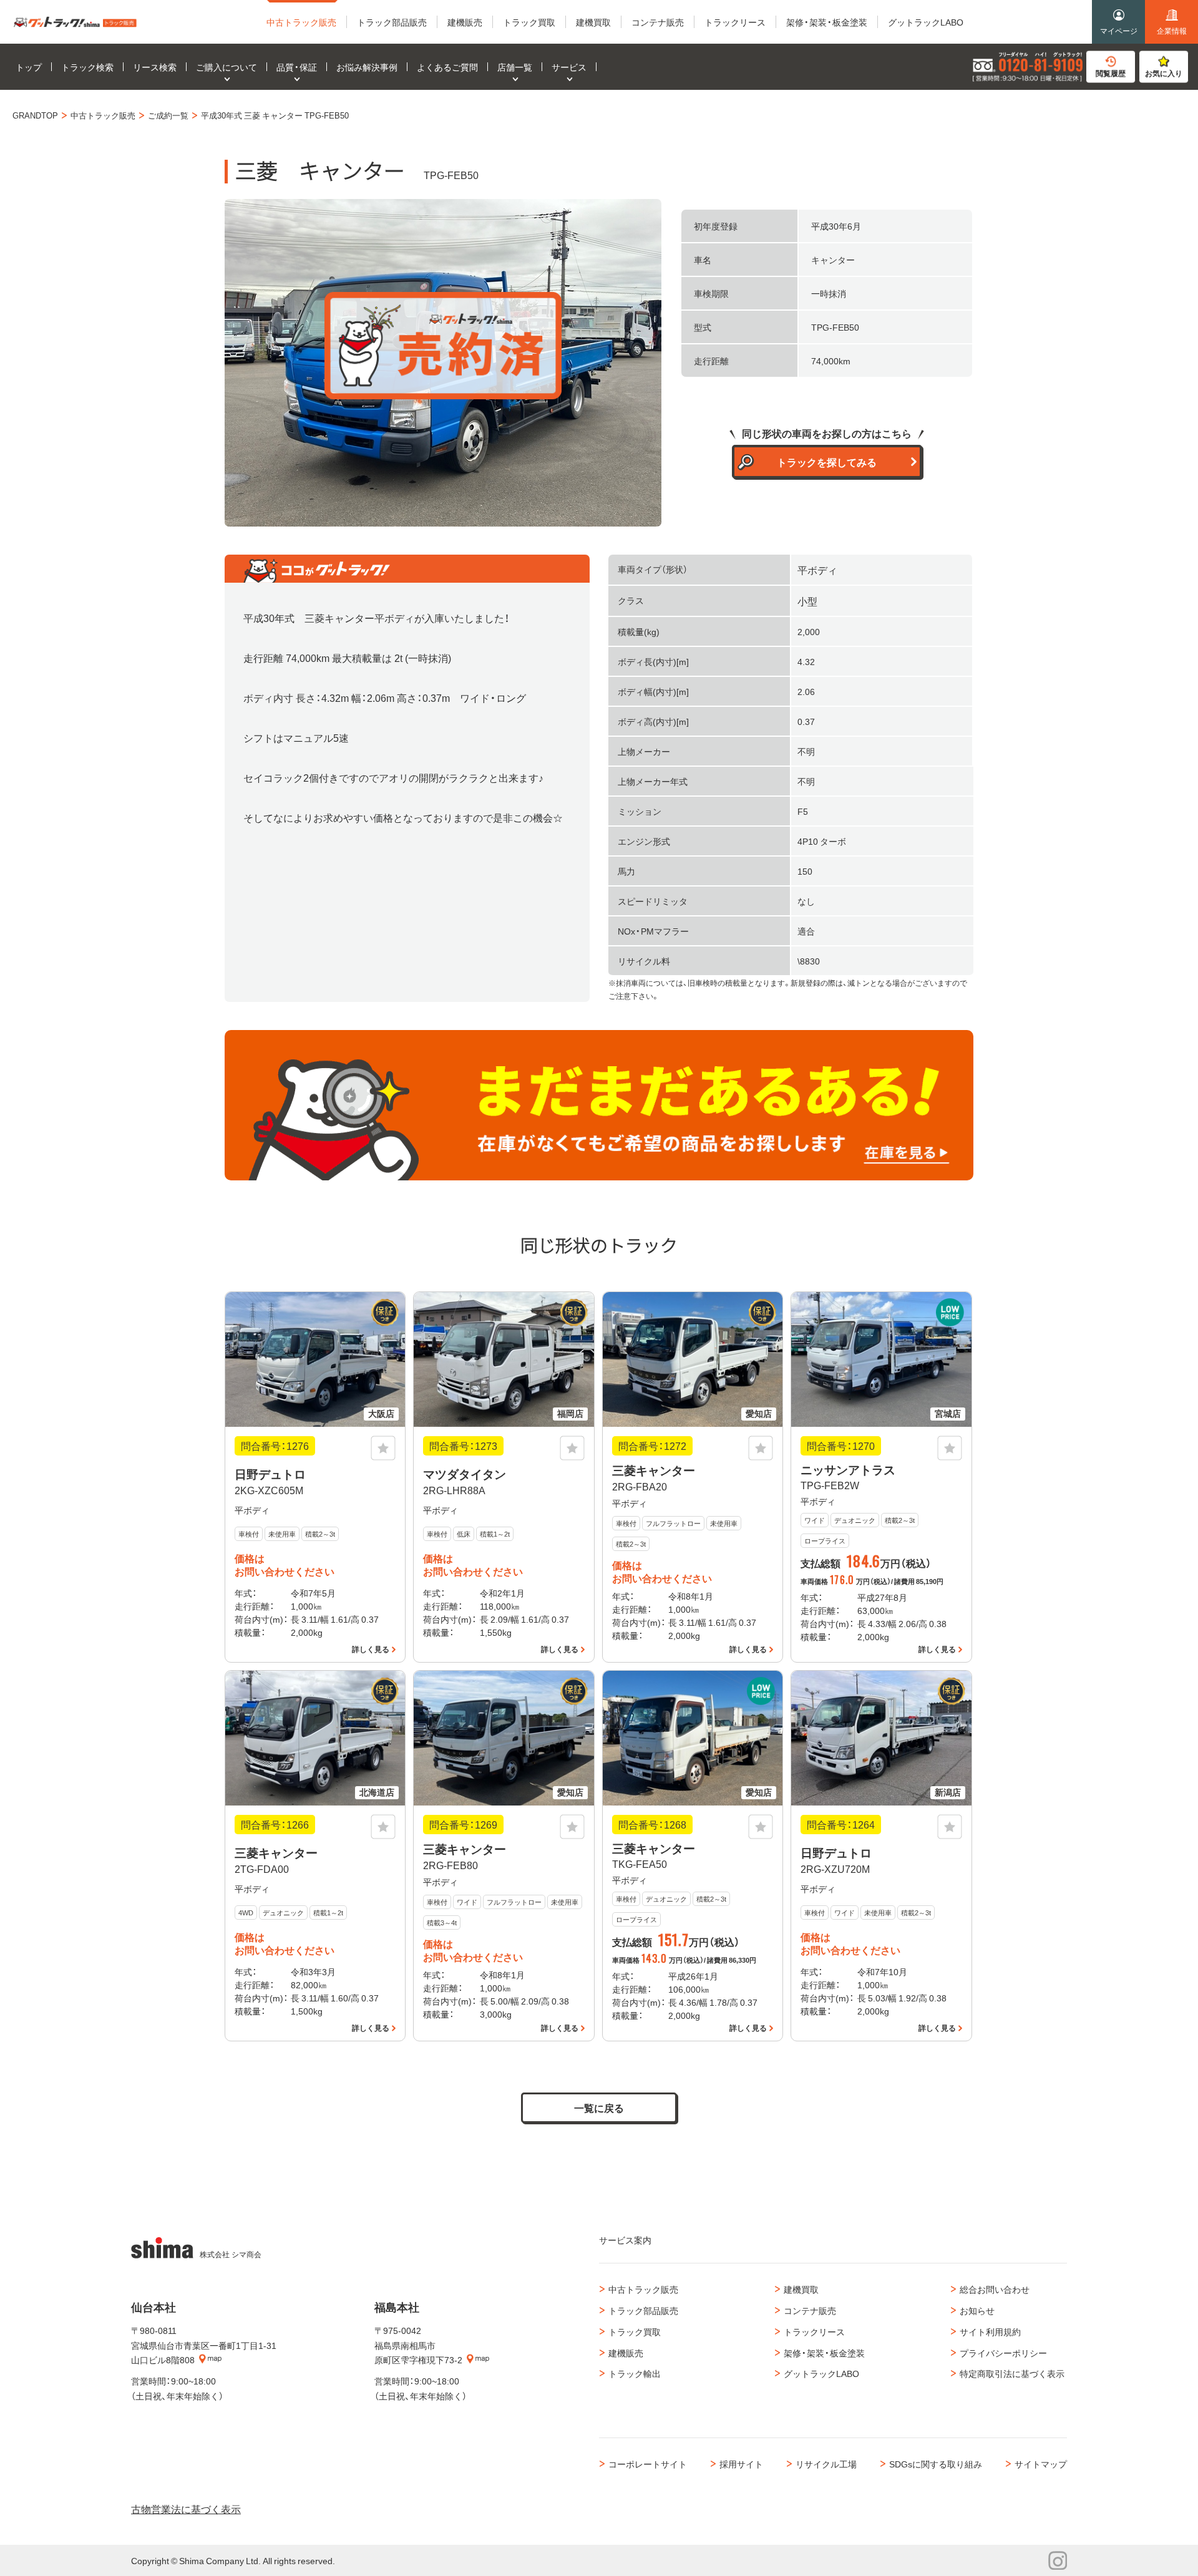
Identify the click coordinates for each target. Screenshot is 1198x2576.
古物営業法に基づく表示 (186, 2509)
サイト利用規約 (990, 2331)
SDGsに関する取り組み (936, 2464)
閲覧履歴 (1111, 73)
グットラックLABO (821, 2373)
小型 (807, 601)
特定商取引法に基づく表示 (1012, 2373)
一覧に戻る (599, 2107)
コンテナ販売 (810, 2310)
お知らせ (977, 2310)
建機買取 (801, 2289)
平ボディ (817, 570)
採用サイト (741, 2464)
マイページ (1119, 31)
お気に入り (1164, 73)
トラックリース (814, 2331)
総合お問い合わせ (995, 2289)
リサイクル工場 (826, 2464)
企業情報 (1172, 31)
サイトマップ (1041, 2464)
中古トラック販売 (643, 2289)
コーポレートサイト (648, 2464)
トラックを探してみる (827, 462)
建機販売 (626, 2353)
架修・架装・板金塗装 (824, 2353)
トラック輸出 (635, 2373)
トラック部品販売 (643, 2310)
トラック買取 (635, 2331)
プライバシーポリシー (1003, 2353)
